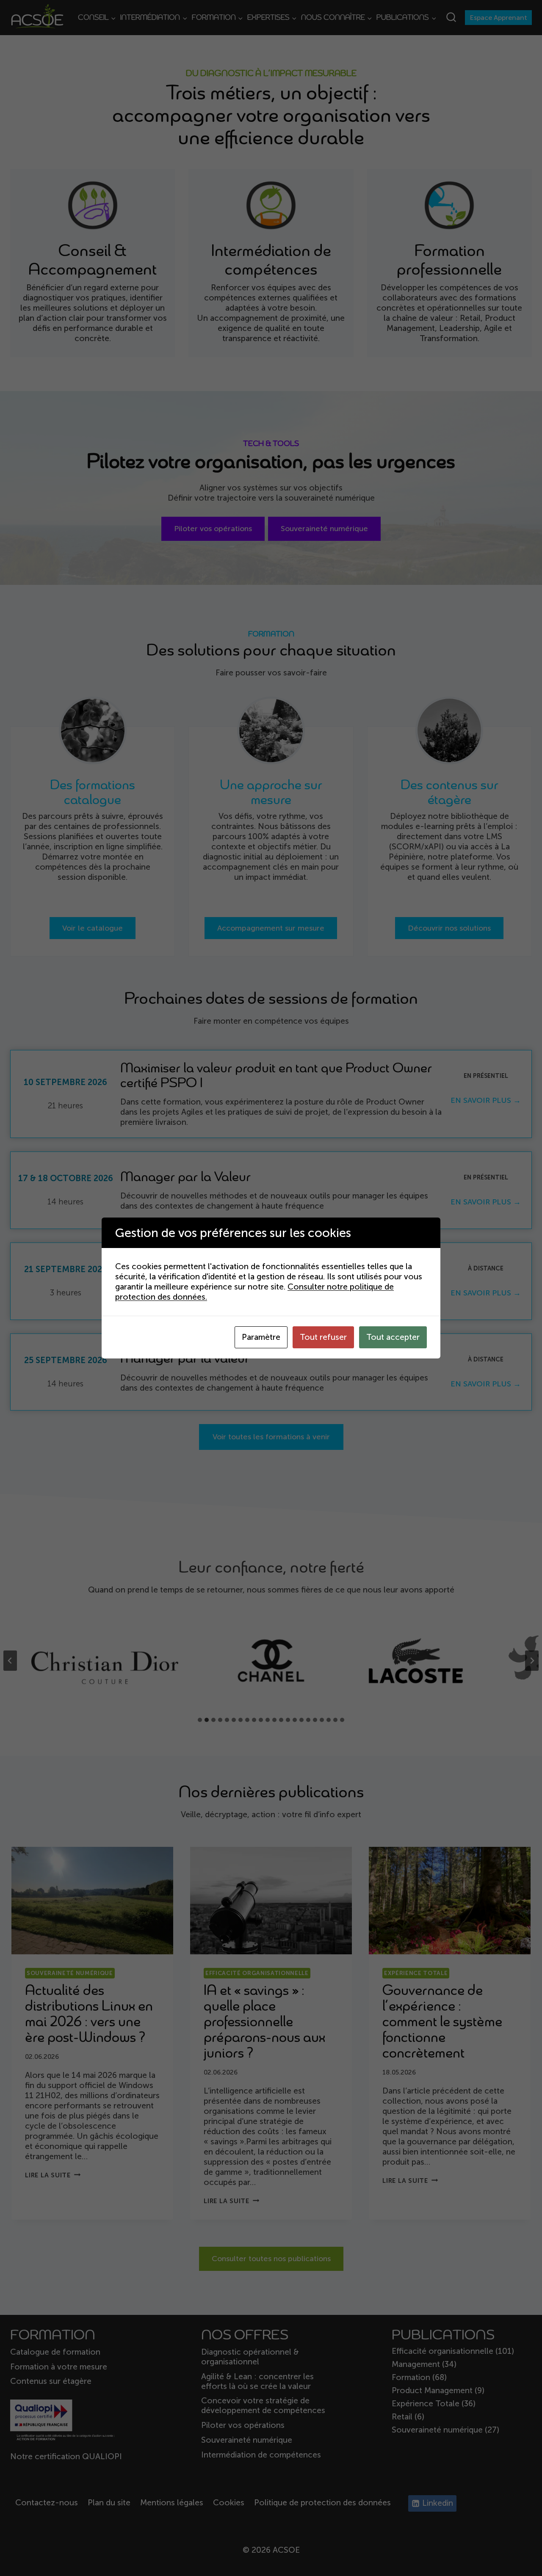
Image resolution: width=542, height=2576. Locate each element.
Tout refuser (323, 1337)
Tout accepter (393, 1337)
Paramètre (261, 1337)
